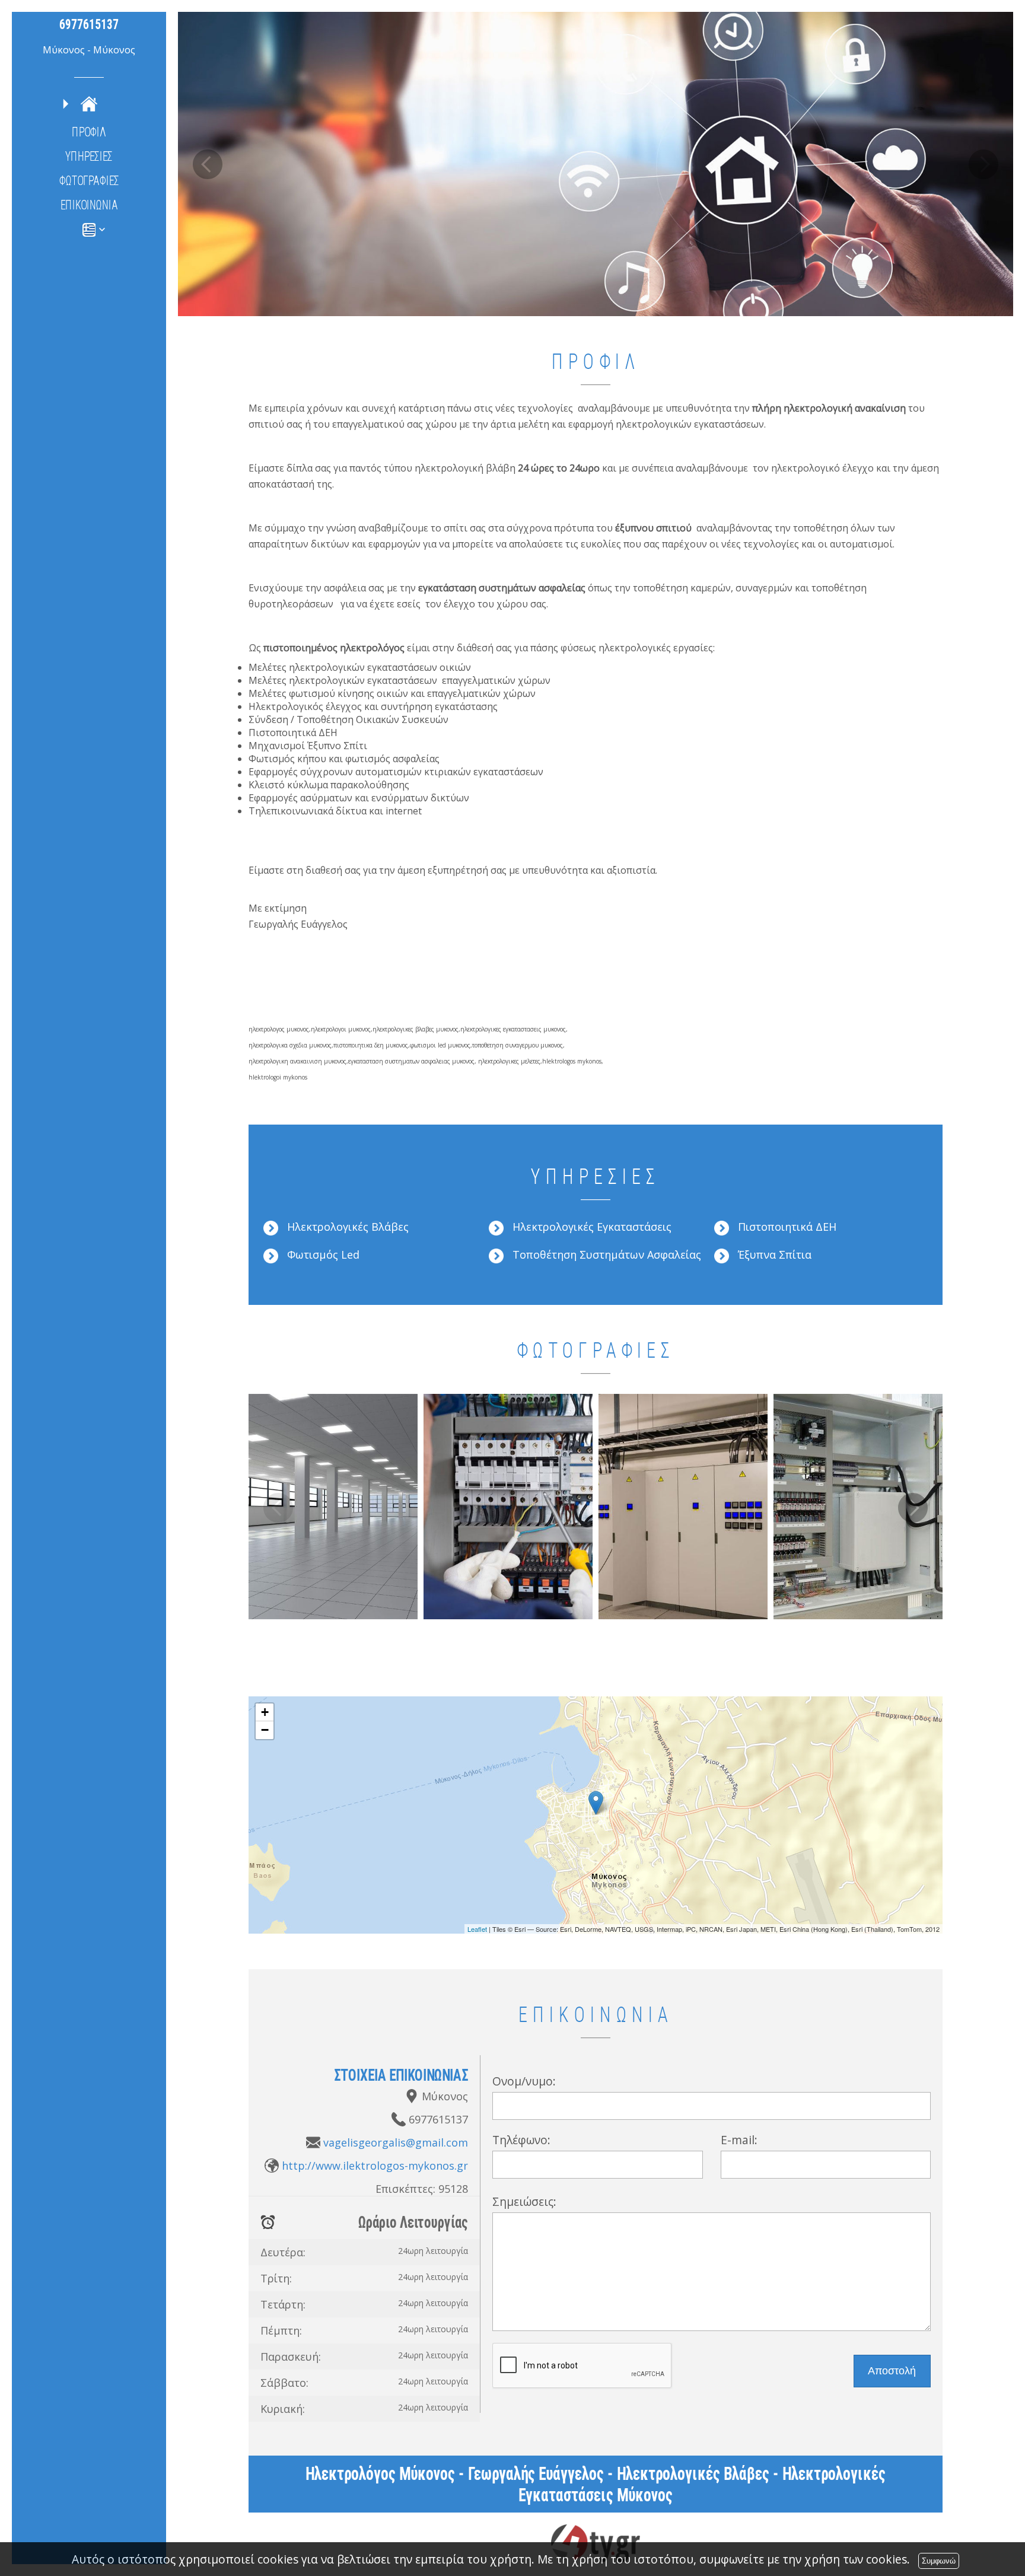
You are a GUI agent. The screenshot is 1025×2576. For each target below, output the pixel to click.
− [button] (265, 1730)
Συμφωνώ (939, 2561)
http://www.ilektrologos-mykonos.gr (375, 2166)
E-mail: (739, 2140)
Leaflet (477, 1929)
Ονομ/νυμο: (524, 2081)
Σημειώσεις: (524, 2201)
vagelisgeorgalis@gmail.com (396, 2142)
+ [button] (265, 1712)
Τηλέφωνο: (521, 2140)
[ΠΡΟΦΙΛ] (89, 104)
